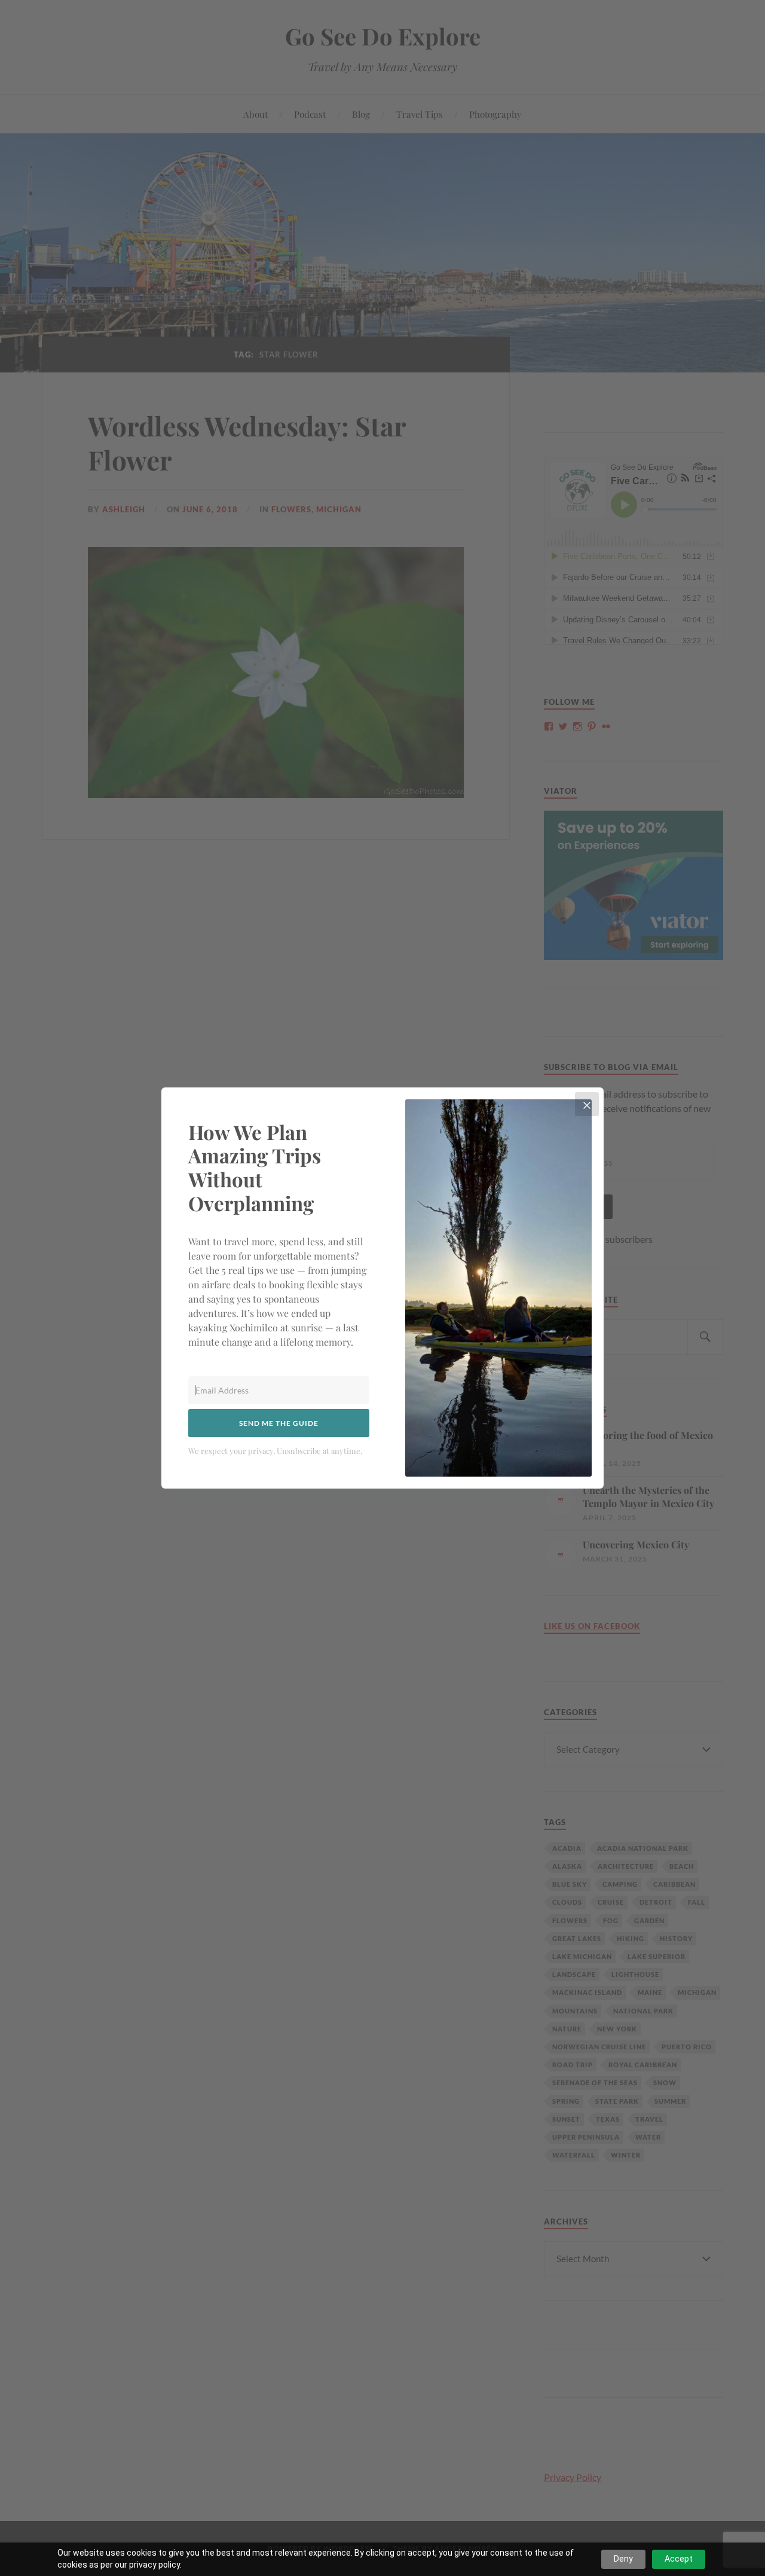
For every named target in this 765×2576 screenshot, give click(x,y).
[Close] (587, 1104)
